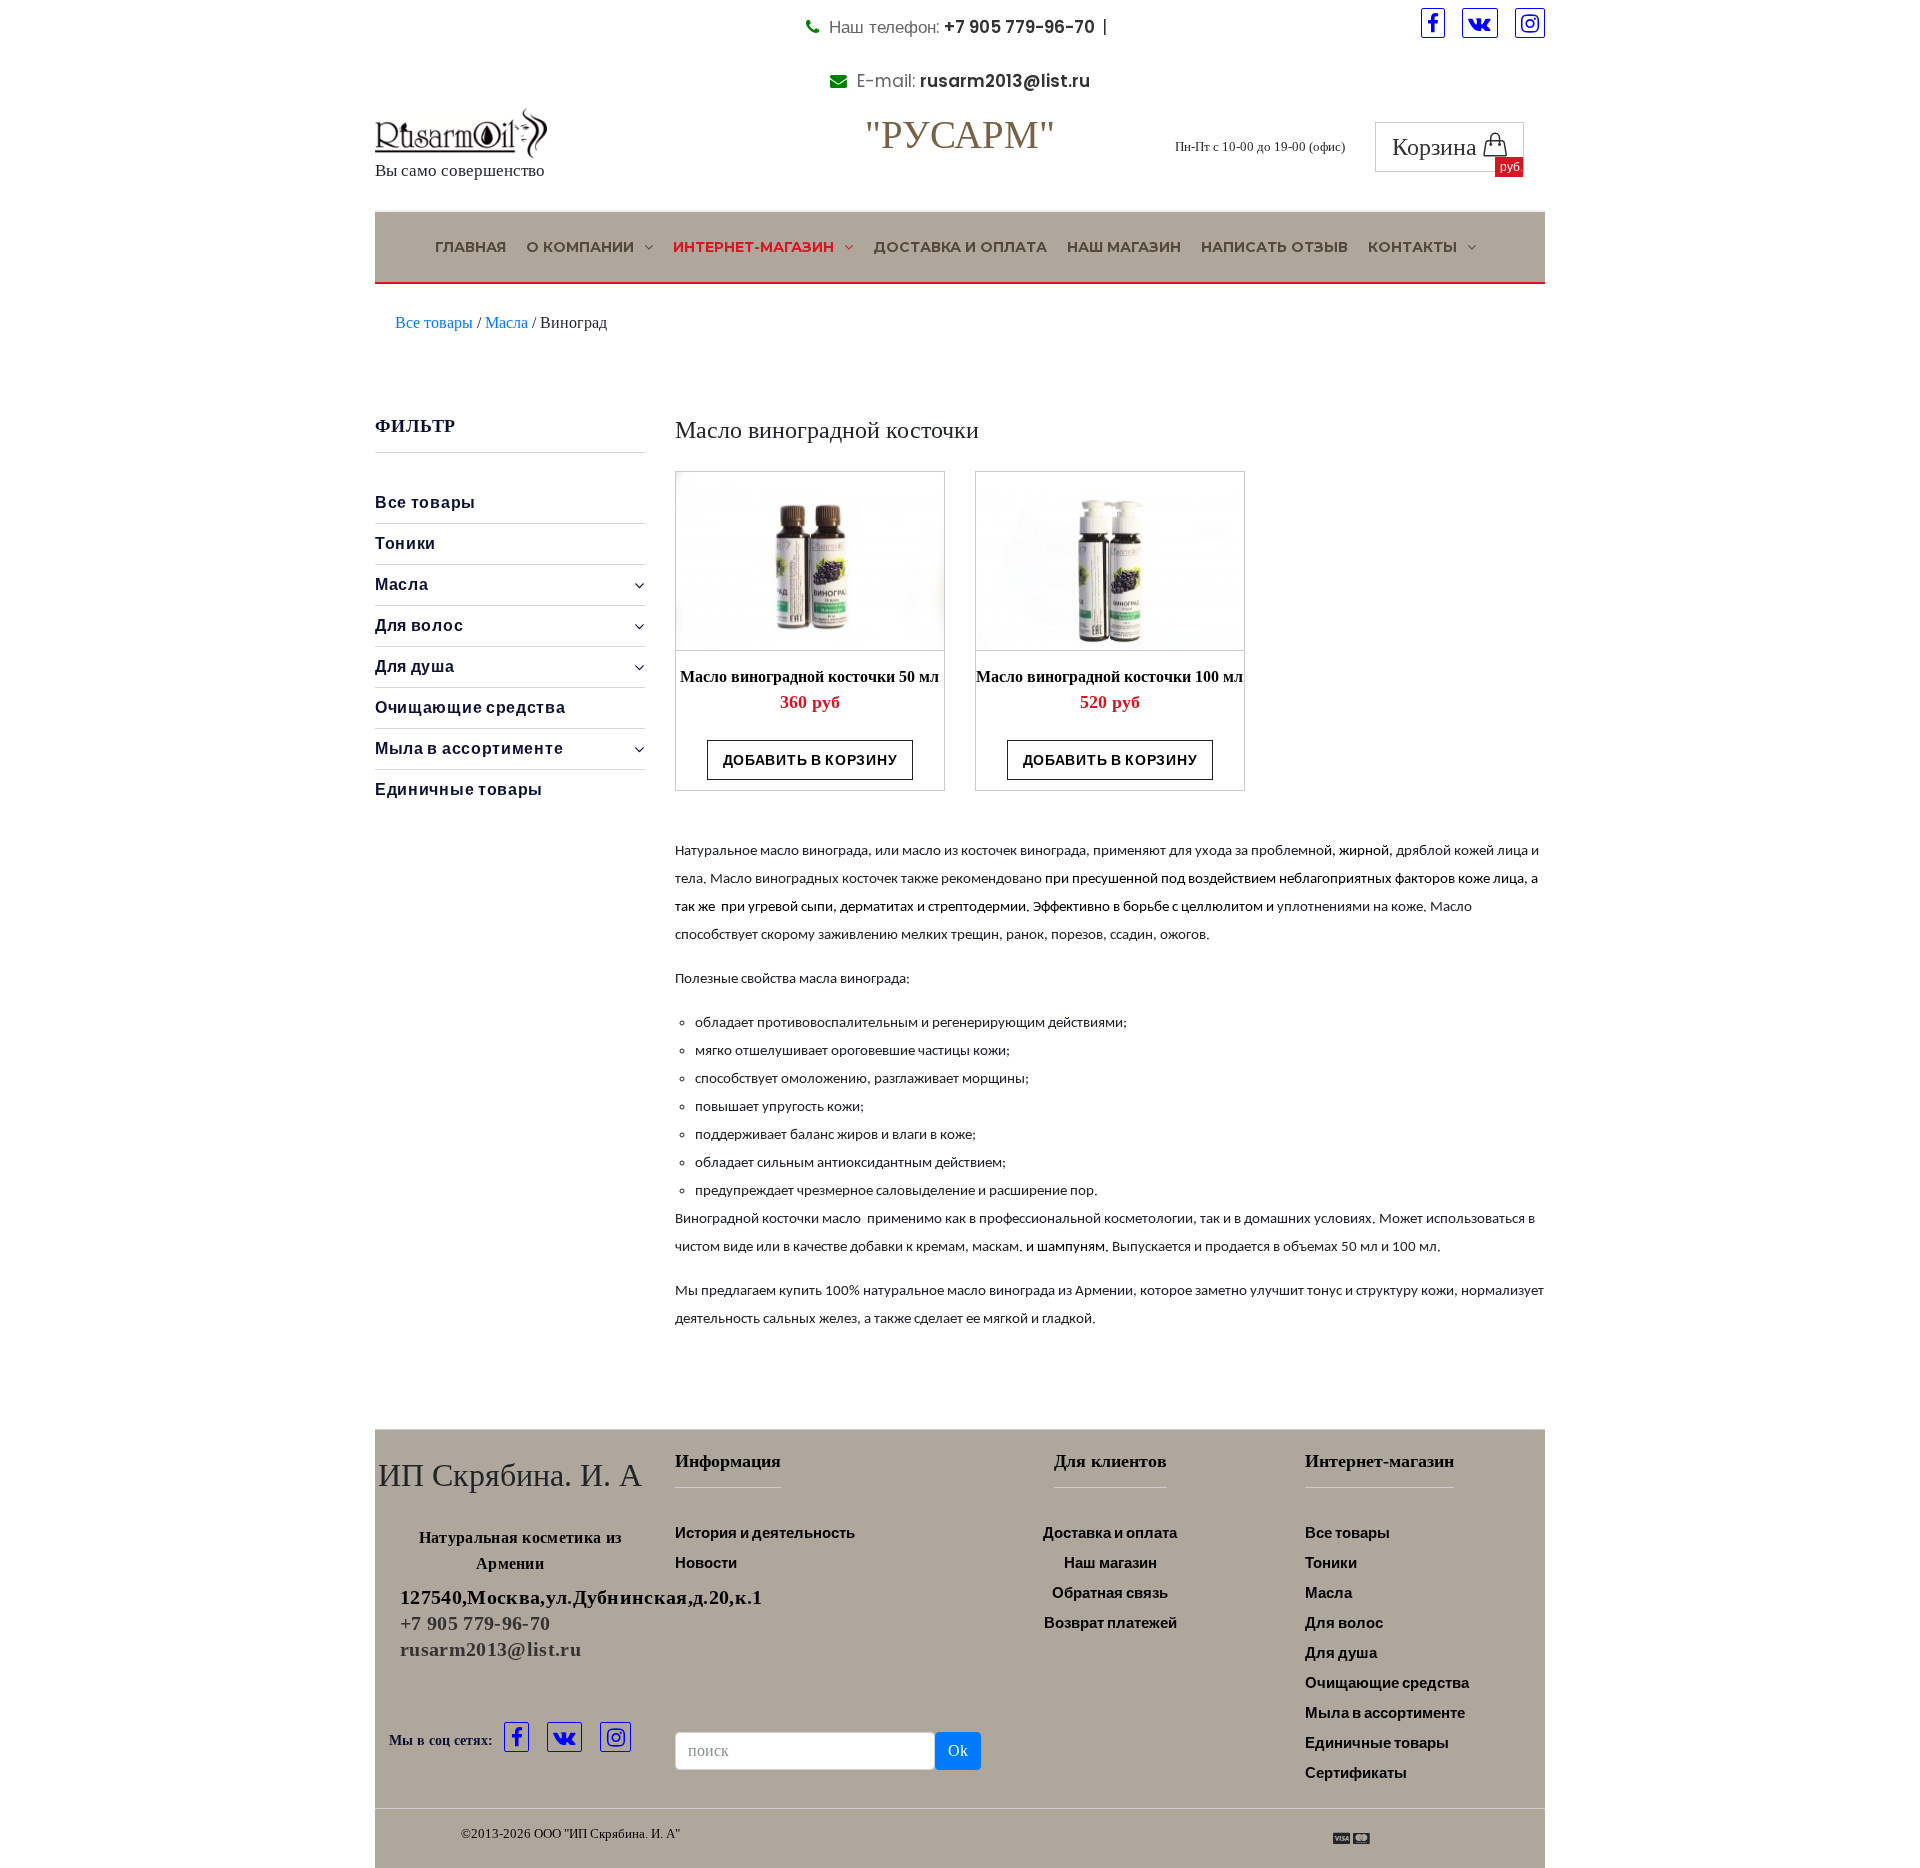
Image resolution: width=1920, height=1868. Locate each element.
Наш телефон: (959, 27)
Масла (506, 322)
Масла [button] (402, 584)
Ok (958, 1750)
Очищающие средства (470, 707)
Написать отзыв (1274, 247)
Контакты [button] (1414, 247)
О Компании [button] (582, 247)
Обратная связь (1110, 1592)
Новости (706, 1562)
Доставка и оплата (960, 247)
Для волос (1344, 1622)
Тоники (405, 543)
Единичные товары (459, 789)
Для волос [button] (419, 625)
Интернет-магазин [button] (755, 247)
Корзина (1437, 147)
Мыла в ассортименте (1385, 1712)
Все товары (434, 322)
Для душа (1341, 1652)
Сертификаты (1356, 1772)
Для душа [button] (415, 666)
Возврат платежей (1110, 1622)
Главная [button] (470, 247)
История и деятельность (765, 1532)
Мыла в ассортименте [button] (469, 748)
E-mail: (971, 81)
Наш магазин (1124, 247)
